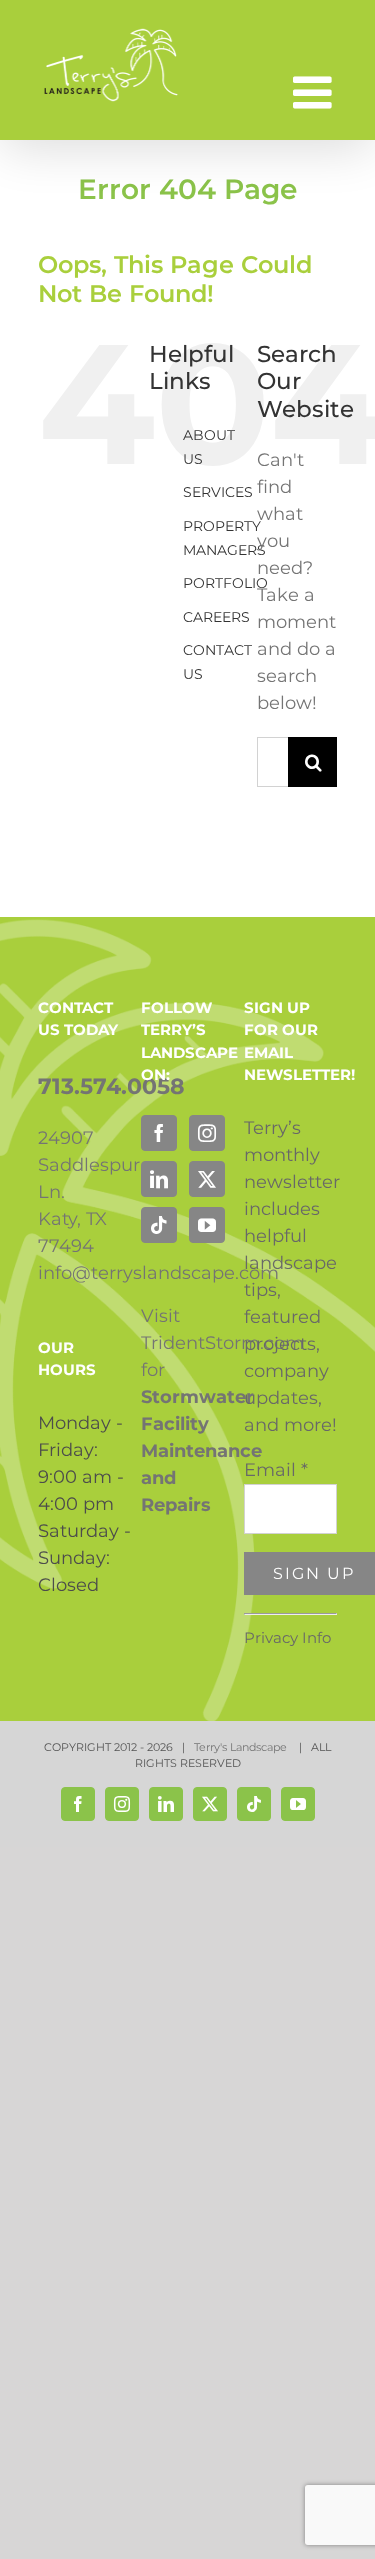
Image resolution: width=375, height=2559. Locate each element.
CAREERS (216, 617)
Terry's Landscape (242, 1747)
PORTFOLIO (225, 583)
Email (276, 1470)
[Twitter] (207, 1179)
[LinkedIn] (159, 1179)
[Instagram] (207, 1133)
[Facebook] (159, 1133)
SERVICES (218, 492)
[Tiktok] (159, 1225)
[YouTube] (207, 1225)
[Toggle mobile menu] (315, 92)
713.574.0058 (111, 1086)
